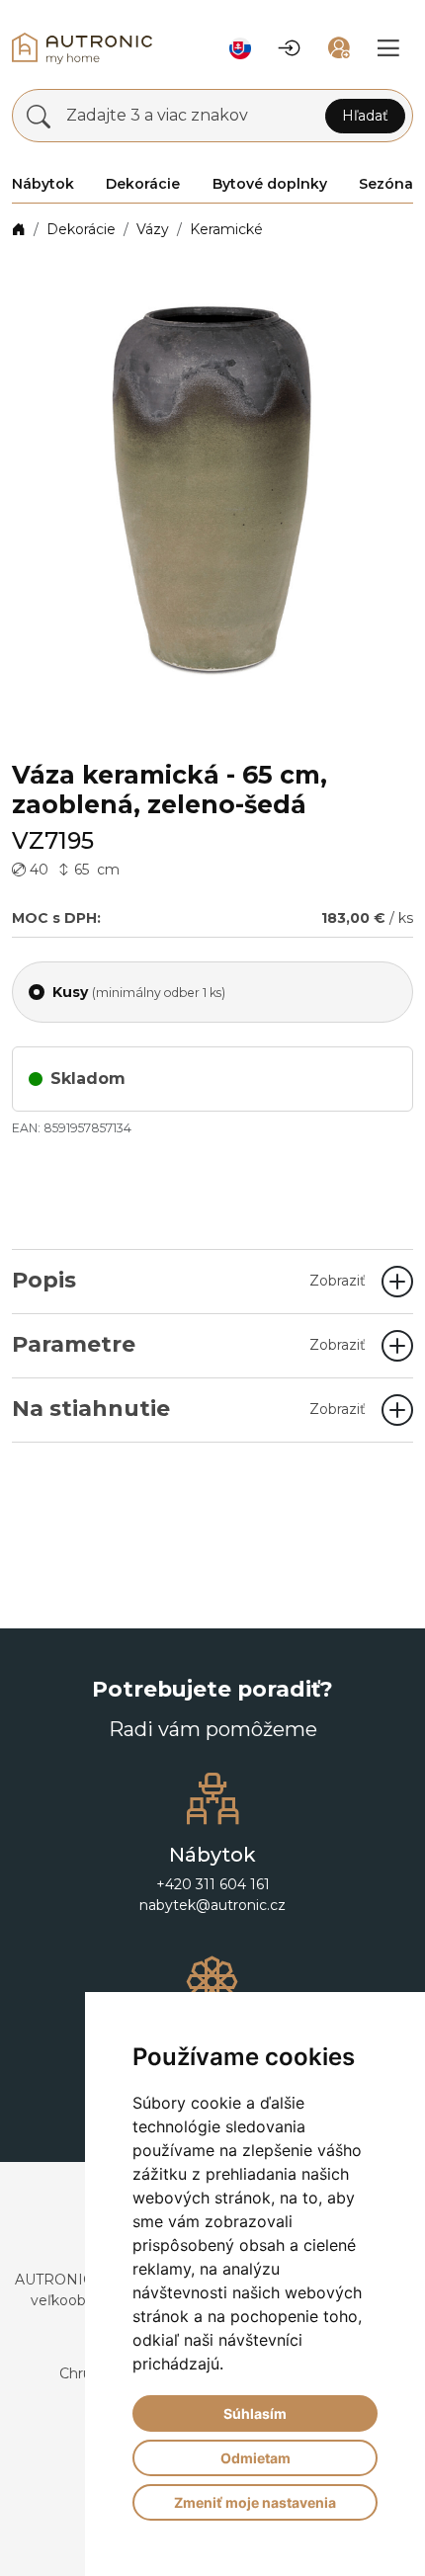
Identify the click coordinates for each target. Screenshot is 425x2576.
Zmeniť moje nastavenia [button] (255, 2502)
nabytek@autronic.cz (212, 1905)
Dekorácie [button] (143, 184)
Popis (189, 1280)
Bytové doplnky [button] (270, 184)
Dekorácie (81, 229)
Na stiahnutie (189, 1409)
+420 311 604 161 (213, 1884)
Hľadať (365, 116)
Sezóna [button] (386, 184)
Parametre (189, 1344)
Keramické (226, 229)
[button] (240, 48)
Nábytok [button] (43, 184)
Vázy (153, 229)
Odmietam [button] (255, 2458)
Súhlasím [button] (255, 2413)
